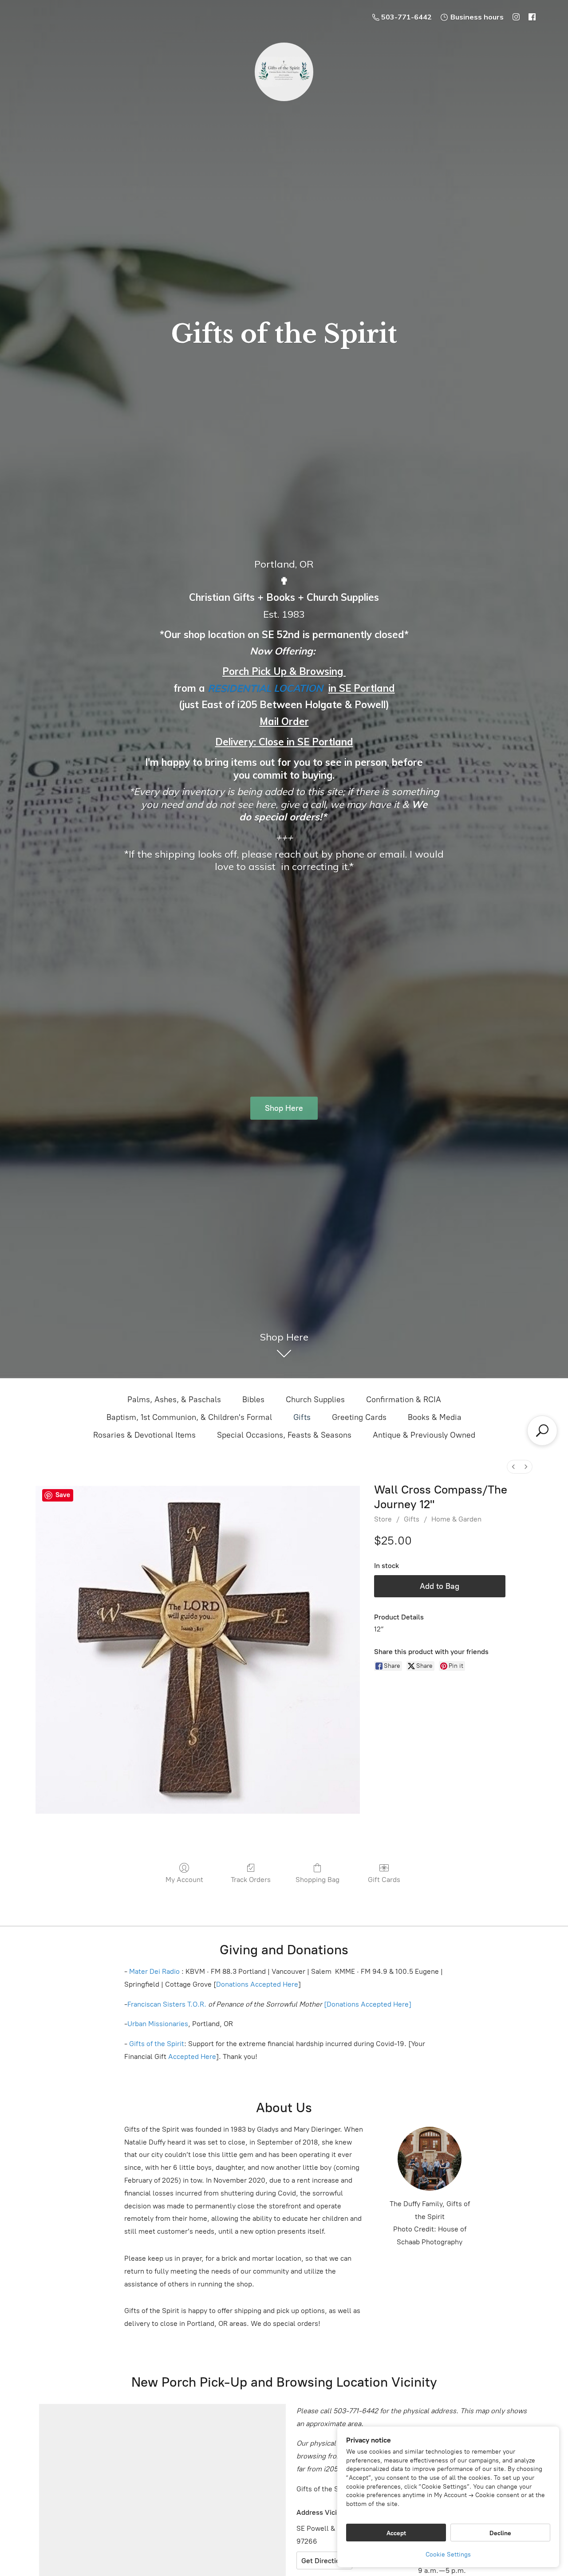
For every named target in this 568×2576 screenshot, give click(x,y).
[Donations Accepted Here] (368, 2004)
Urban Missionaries (158, 2024)
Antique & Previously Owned (424, 1435)
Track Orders (251, 1880)
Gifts (302, 1417)
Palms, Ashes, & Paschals (174, 1400)
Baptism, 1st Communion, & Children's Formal (189, 1417)
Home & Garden (456, 1519)
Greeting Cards (359, 1417)
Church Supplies (315, 1400)
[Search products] (542, 1431)
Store (383, 1519)
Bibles (253, 1400)
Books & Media (435, 1417)
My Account (184, 1880)
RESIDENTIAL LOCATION (265, 688)
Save (63, 1495)
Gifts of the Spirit (157, 2044)
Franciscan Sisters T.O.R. (167, 2004)
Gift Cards (384, 1880)
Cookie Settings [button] (448, 2554)
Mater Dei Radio (154, 1971)
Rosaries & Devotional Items (144, 1435)
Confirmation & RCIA (404, 1400)
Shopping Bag (318, 1880)
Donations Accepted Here (257, 1984)
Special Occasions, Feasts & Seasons (284, 1435)
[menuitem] (513, 1467)
